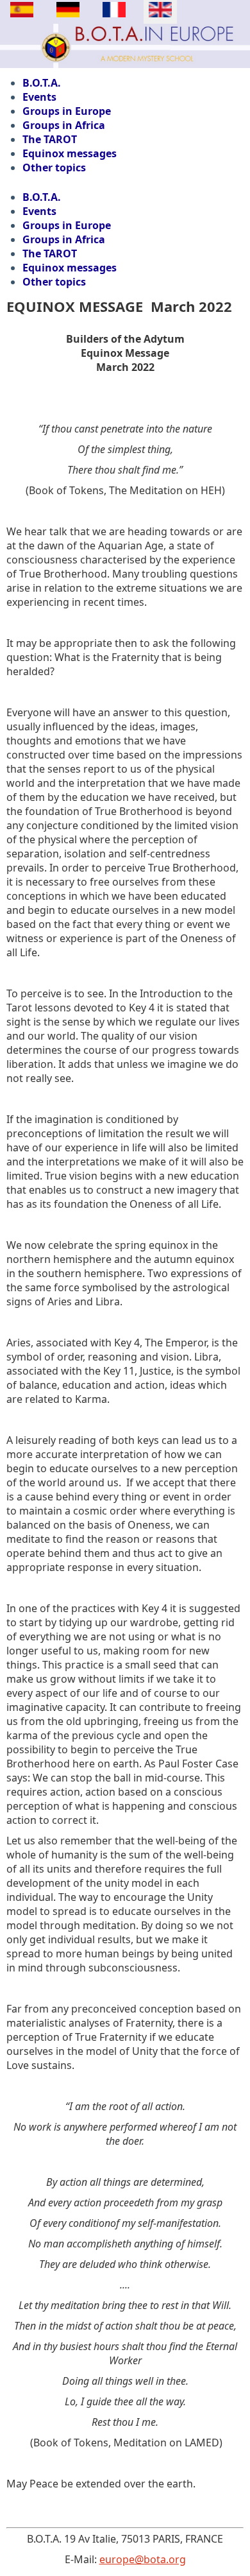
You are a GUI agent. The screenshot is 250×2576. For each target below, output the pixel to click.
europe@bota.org (143, 2559)
